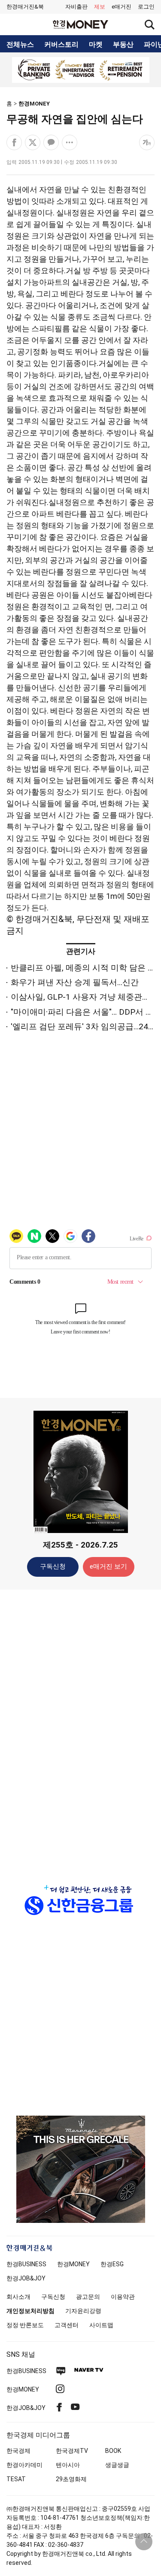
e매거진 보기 (108, 1566)
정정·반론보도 (25, 2325)
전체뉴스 (20, 45)
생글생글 (117, 2465)
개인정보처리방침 (30, 2311)
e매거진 (122, 7)
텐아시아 (68, 2465)
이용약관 (123, 2297)
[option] (80, 70)
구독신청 (53, 1566)
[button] (146, 7)
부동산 (123, 45)
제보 (100, 7)
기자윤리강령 (83, 2311)
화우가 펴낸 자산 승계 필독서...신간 (75, 982)
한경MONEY (34, 104)
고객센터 (67, 2325)
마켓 (96, 45)
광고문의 (88, 2297)
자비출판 (76, 7)
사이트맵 (101, 2325)
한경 (26, 2264)
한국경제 (18, 2451)
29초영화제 (71, 2479)
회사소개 (18, 2297)
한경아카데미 (24, 2465)
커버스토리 (61, 45)
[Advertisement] (81, 1731)
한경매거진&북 (25, 7)
